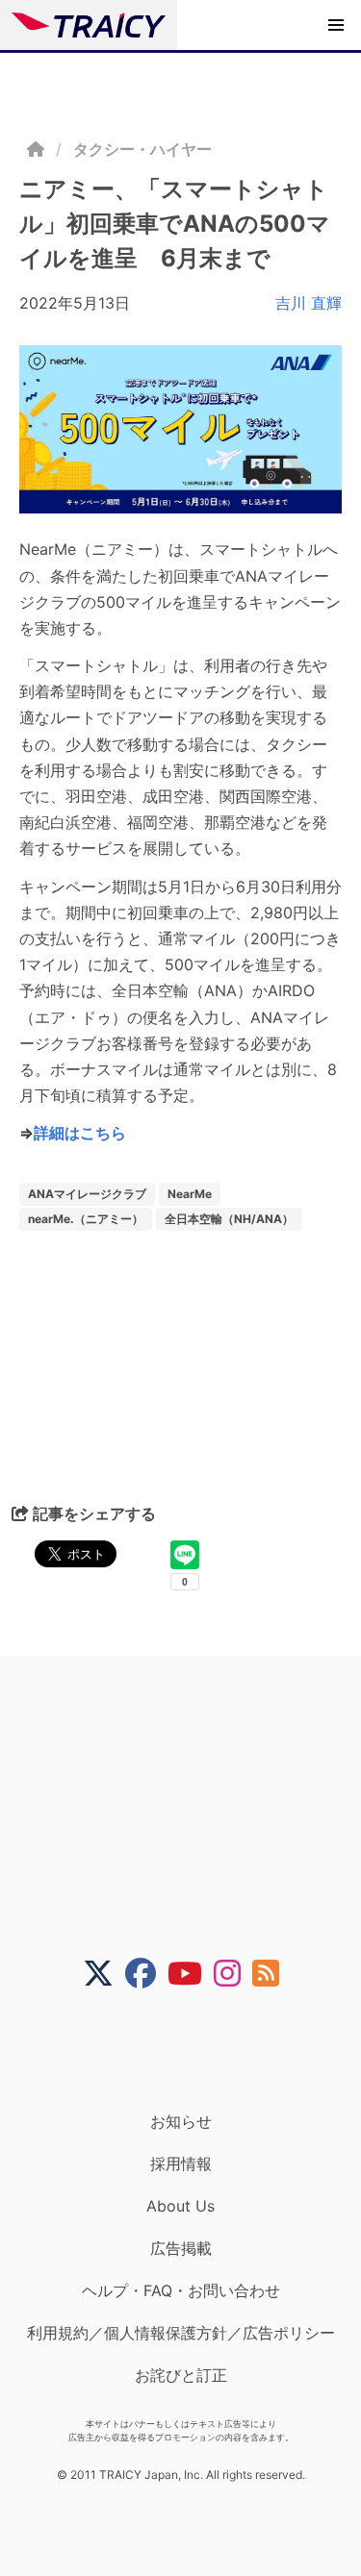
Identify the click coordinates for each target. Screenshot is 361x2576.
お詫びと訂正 (181, 2375)
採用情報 (181, 2163)
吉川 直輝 (309, 303)
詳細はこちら (80, 1133)
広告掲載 (181, 2248)
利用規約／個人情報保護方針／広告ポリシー (181, 2333)
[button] (336, 25)
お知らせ (181, 2121)
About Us (180, 2206)
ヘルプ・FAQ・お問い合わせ (181, 2290)
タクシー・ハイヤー (142, 149)
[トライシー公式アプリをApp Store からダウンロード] (193, 2050)
